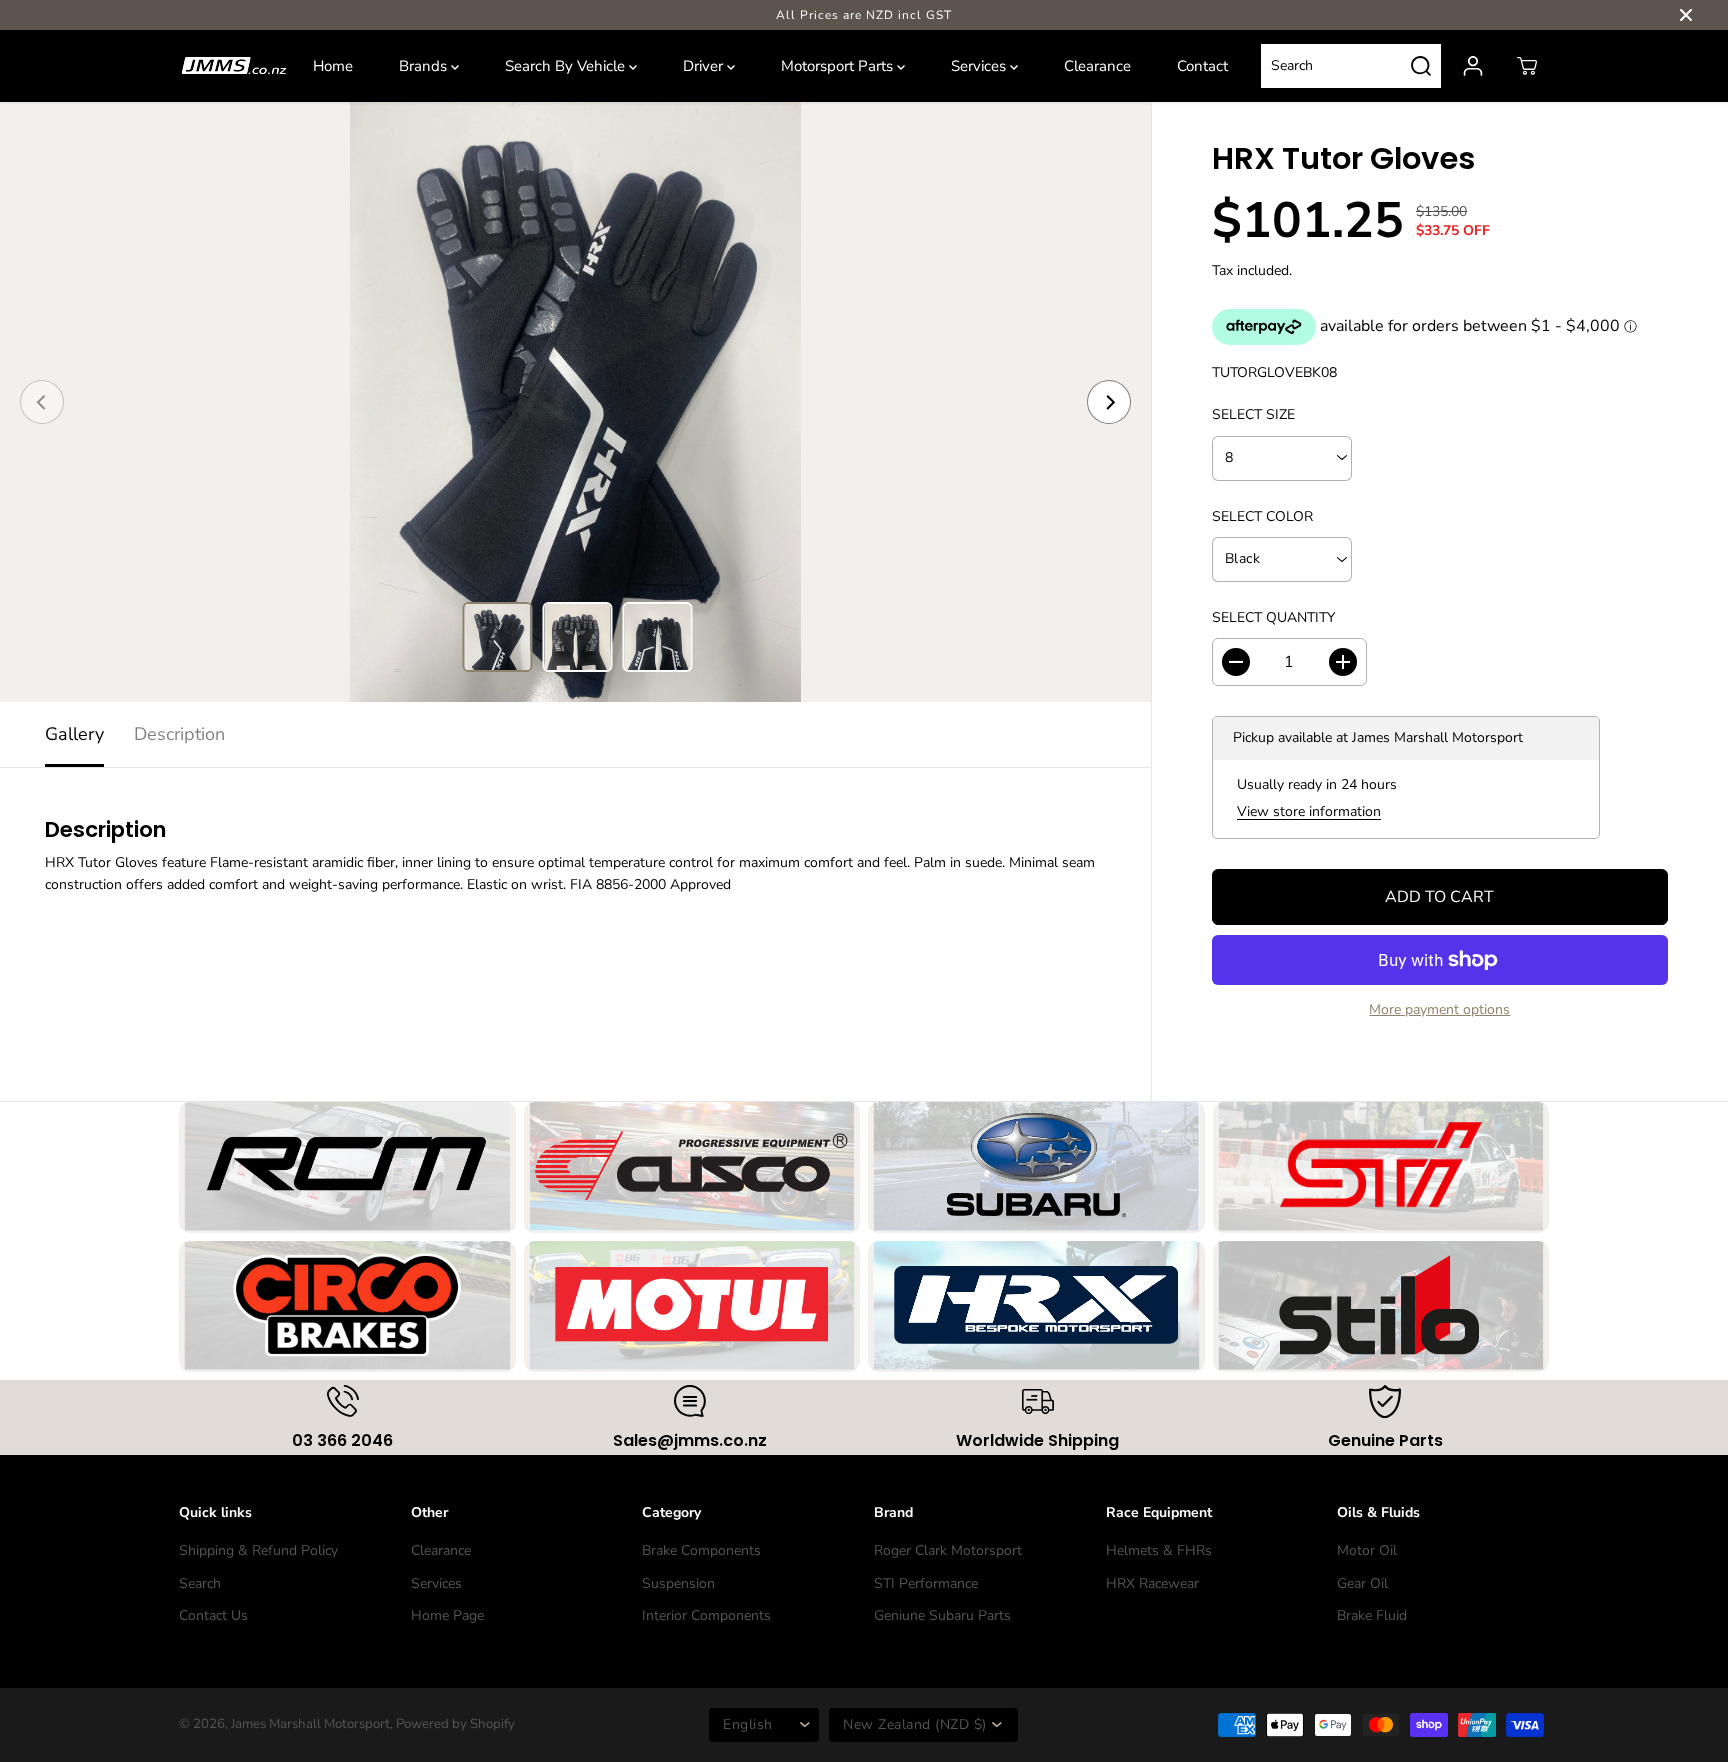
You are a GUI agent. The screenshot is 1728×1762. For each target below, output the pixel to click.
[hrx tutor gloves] (575, 402)
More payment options (1439, 1009)
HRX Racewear (1152, 1583)
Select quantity (1273, 617)
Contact (1202, 66)
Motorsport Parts (839, 66)
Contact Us (213, 1615)
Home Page (447, 1615)
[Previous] (42, 402)
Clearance (1097, 66)
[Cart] (1527, 66)
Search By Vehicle (567, 66)
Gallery (74, 734)
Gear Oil (1362, 1583)
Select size (1253, 414)
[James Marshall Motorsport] (234, 66)
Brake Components (701, 1550)
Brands (425, 66)
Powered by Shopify (455, 1724)
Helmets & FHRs (1159, 1550)
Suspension (678, 1583)
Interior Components (706, 1615)
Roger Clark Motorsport (948, 1550)
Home (333, 66)
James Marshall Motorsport (310, 1724)
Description (179, 734)
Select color (1262, 516)
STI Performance (926, 1583)
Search (200, 1583)
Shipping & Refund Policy (258, 1550)
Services (980, 66)
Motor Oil (1367, 1550)
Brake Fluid (1372, 1615)
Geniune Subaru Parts (942, 1615)
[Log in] (1473, 66)
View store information (1309, 811)
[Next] (1109, 402)
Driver (705, 66)
